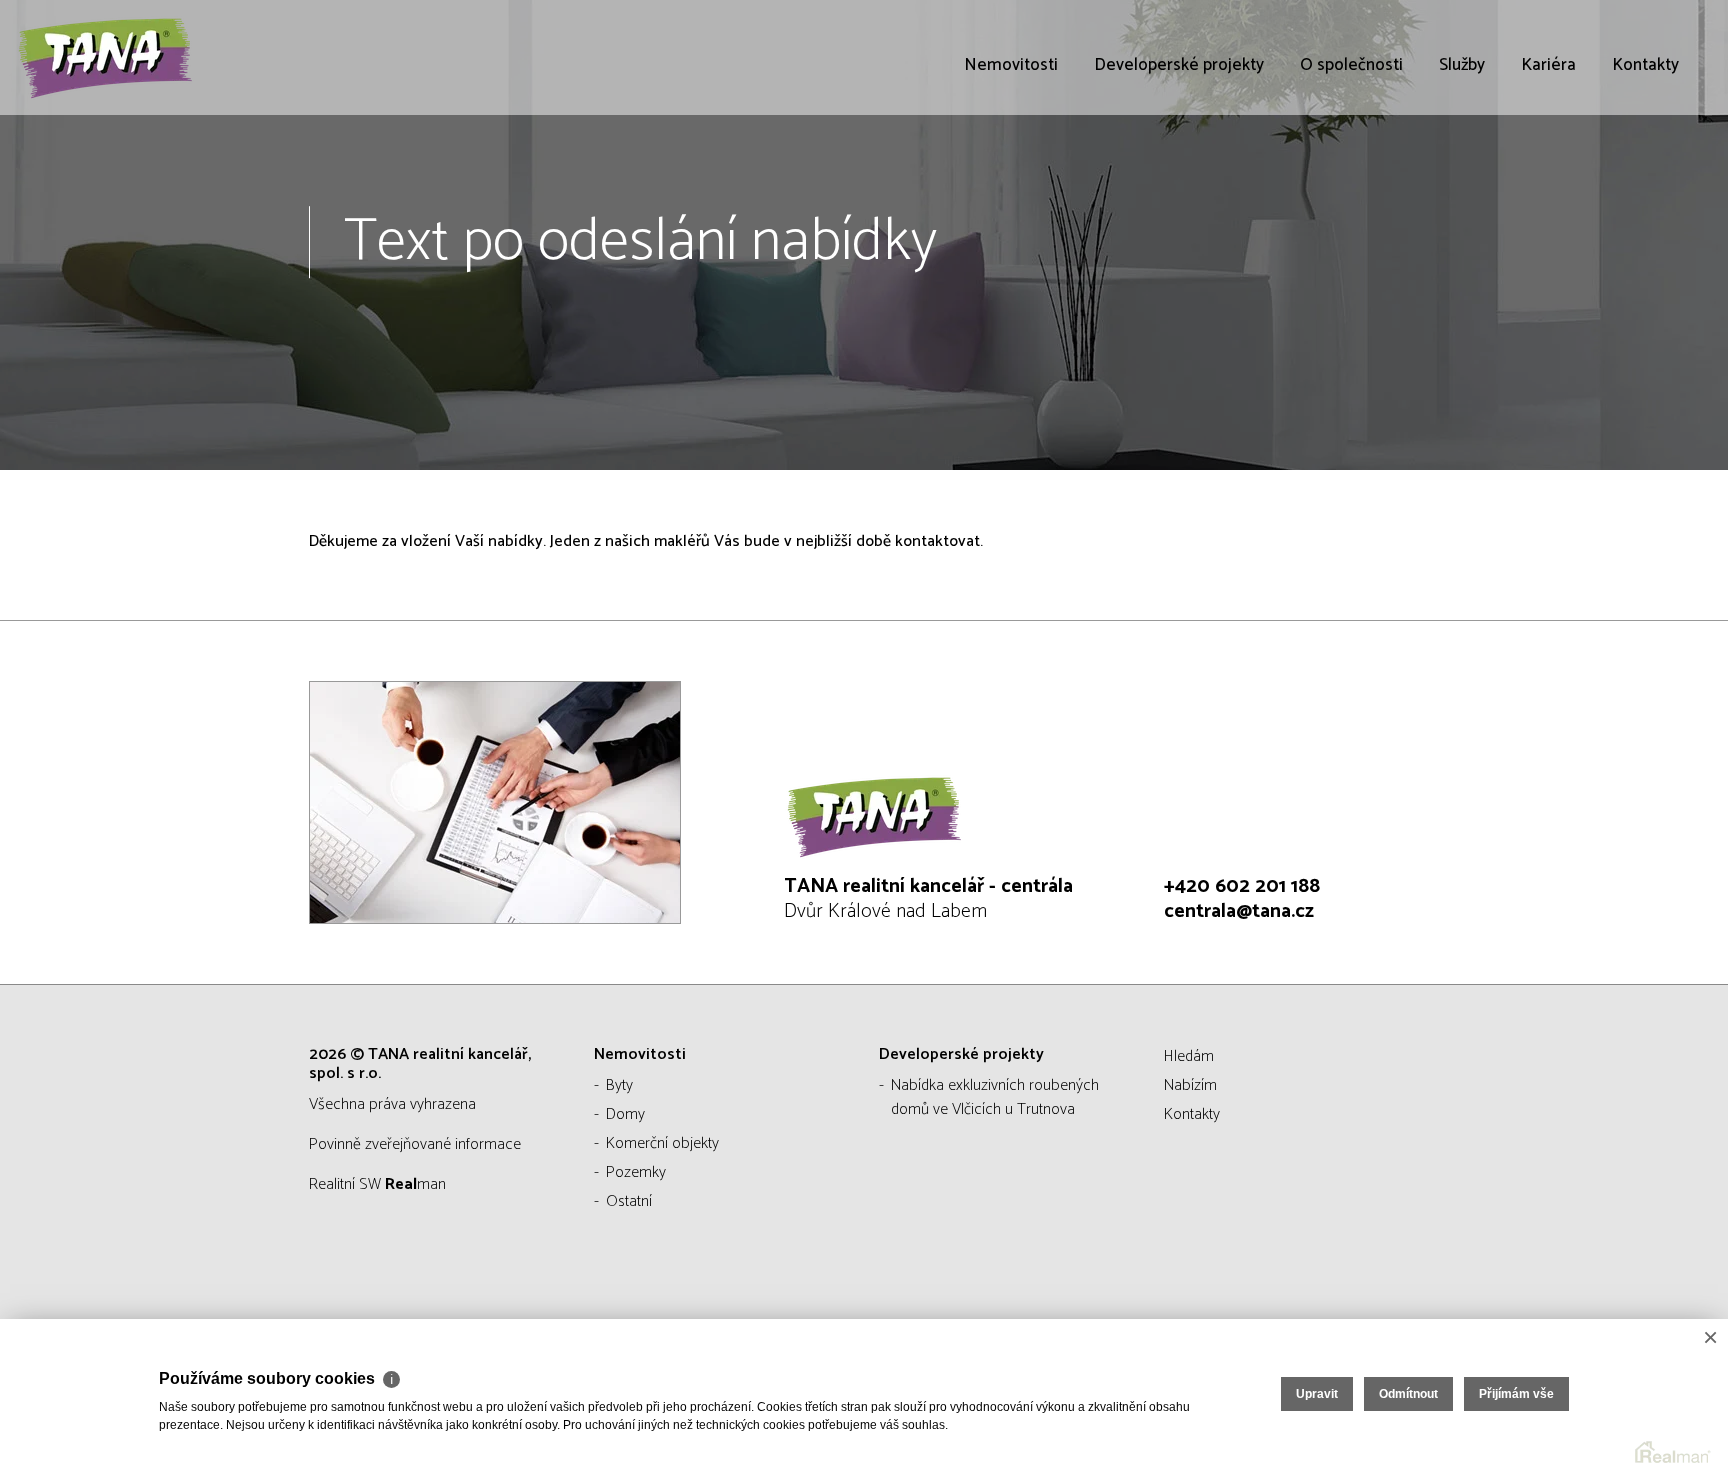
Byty (619, 1085)
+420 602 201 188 (1242, 886)
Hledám (1189, 1056)
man (415, 1184)
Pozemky (636, 1172)
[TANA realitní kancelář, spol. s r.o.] (165, 57)
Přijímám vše (1516, 1394)
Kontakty (1645, 65)
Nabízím (1190, 1085)
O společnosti (1351, 65)
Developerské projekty (1179, 65)
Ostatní (629, 1201)
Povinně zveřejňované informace (415, 1144)
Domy (625, 1114)
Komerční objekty (662, 1143)
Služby (1462, 65)
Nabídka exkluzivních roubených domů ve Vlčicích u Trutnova (995, 1097)
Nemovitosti (1011, 65)
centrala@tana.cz (1239, 911)
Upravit (1317, 1394)
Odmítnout (1408, 1394)
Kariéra (1548, 65)
